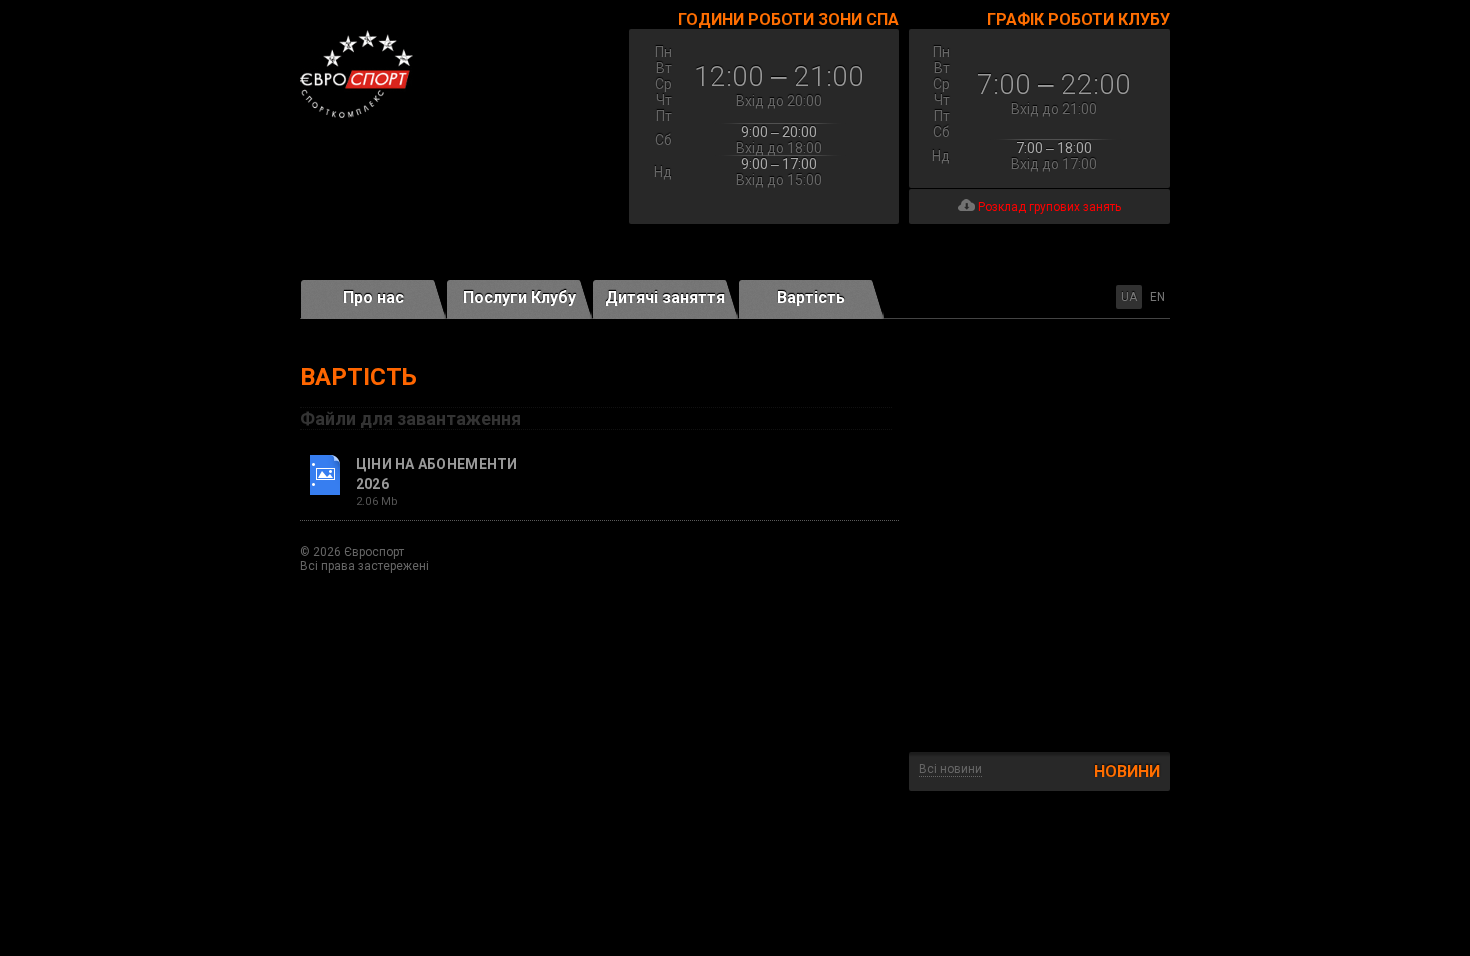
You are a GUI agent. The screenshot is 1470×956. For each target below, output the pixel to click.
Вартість (811, 297)
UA (1129, 297)
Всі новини (950, 769)
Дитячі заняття (665, 297)
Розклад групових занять (1048, 207)
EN (1157, 297)
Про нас (373, 297)
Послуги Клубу (519, 297)
